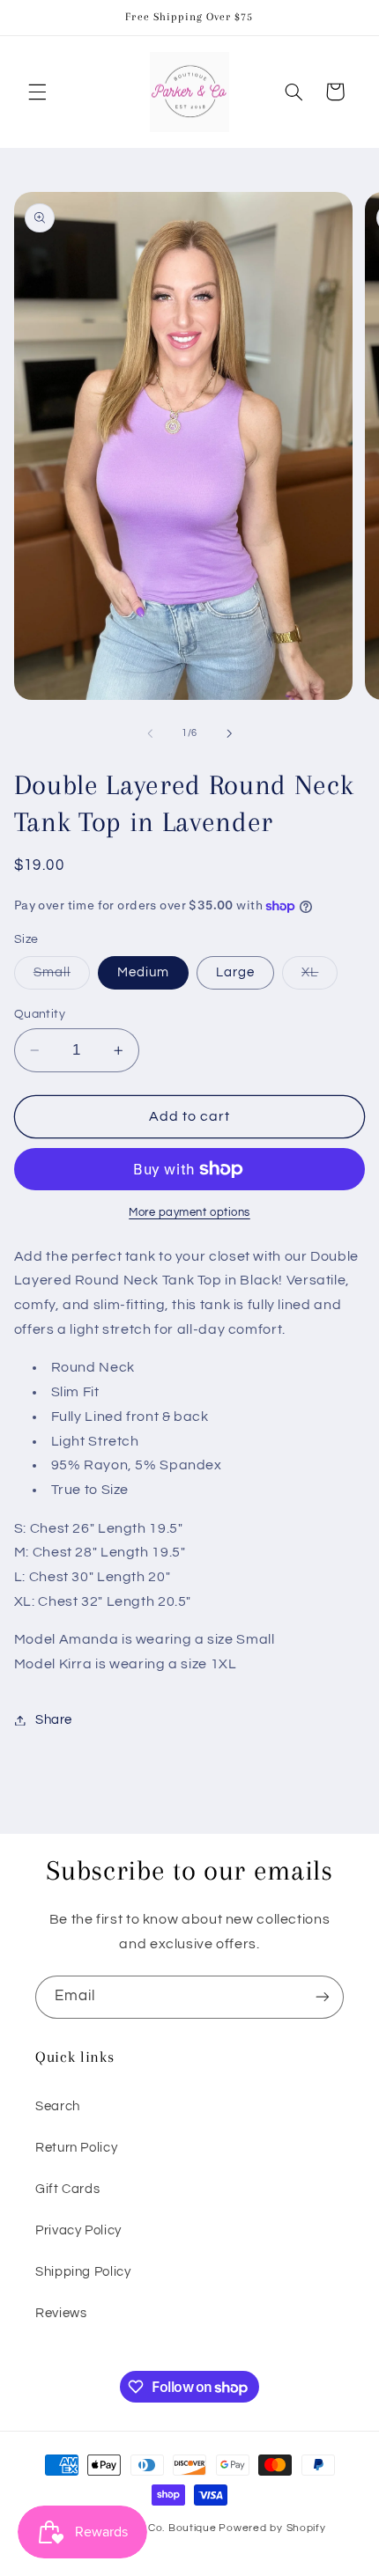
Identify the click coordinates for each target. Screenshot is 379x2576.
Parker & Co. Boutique (157, 2528)
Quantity (40, 1014)
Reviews (61, 2313)
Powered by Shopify (272, 2528)
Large (235, 972)
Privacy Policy (78, 2230)
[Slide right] (229, 733)
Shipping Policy (83, 2272)
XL (320, 977)
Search (58, 2106)
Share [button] (54, 1720)
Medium (143, 972)
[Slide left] (150, 733)
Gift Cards (67, 2189)
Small (62, 977)
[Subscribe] (323, 1997)
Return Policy (76, 2148)
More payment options (189, 1213)
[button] (37, 92)
